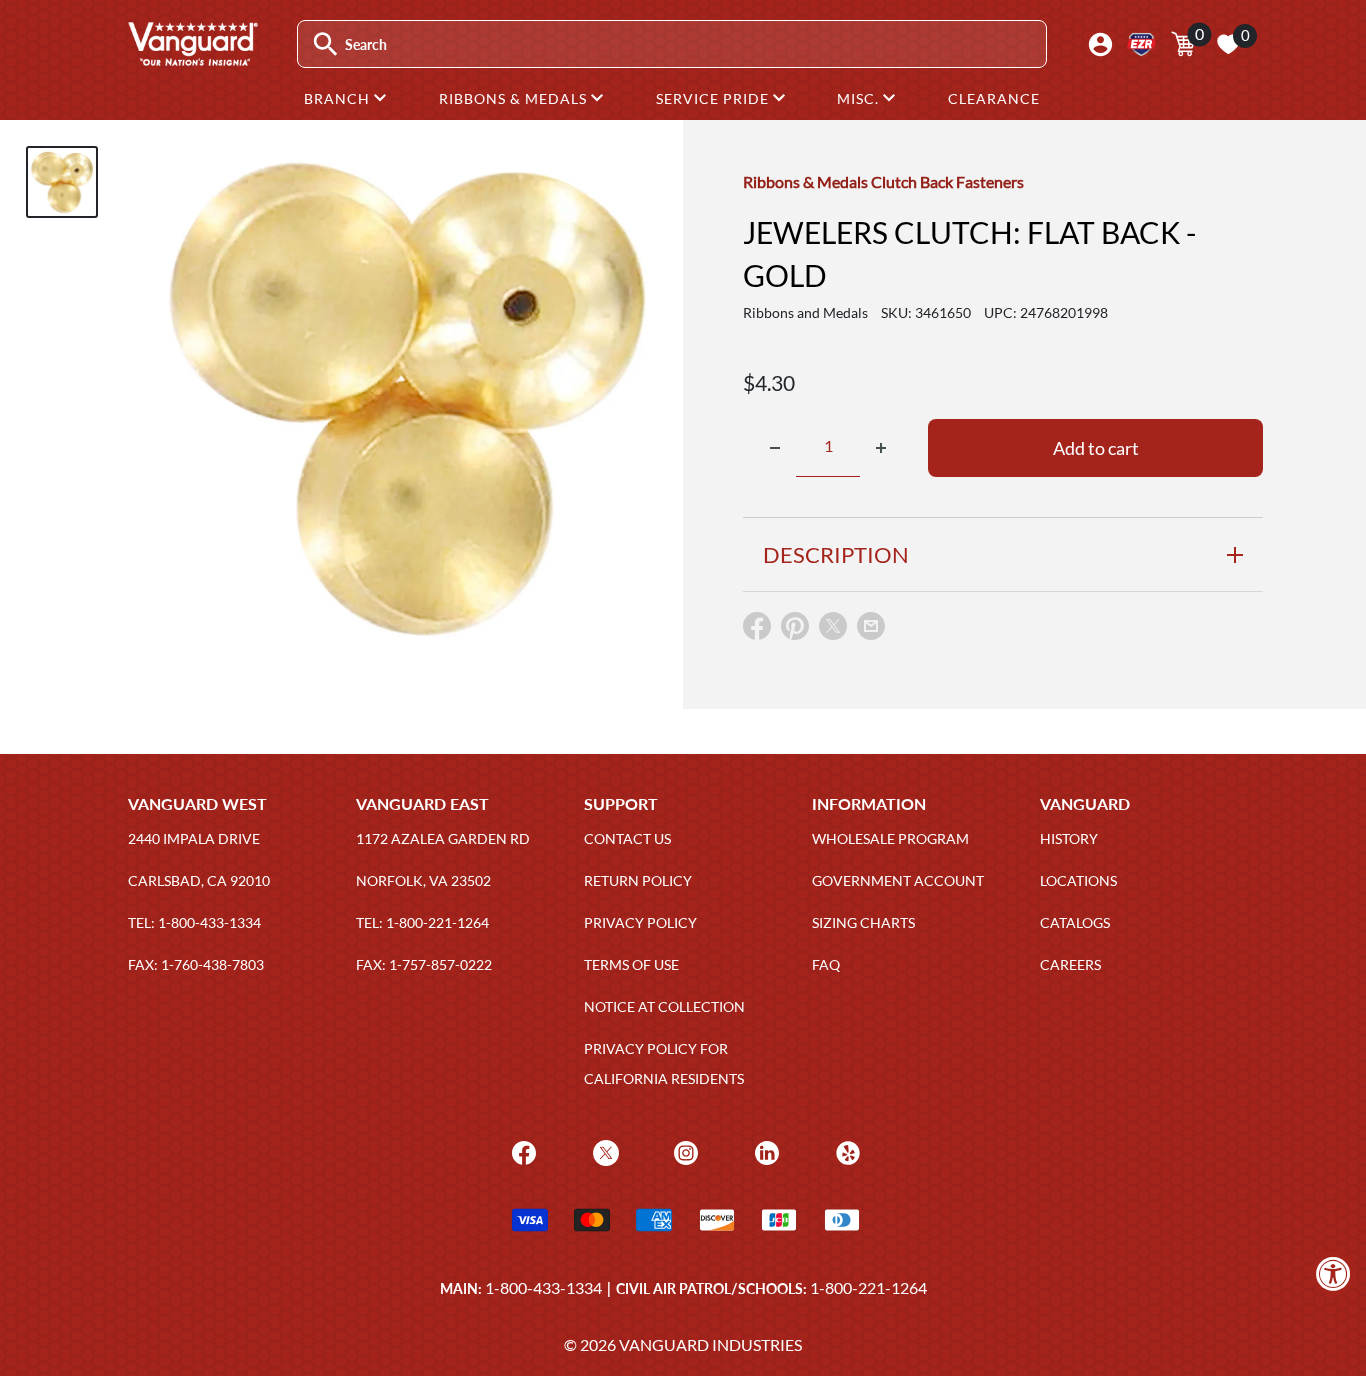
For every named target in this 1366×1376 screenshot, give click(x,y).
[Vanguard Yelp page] (845, 1150)
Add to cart (1096, 448)
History (1069, 838)
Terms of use (631, 964)
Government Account (898, 880)
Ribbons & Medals (515, 98)
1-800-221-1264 (868, 1287)
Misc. (860, 98)
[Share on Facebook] (757, 630)
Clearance (994, 98)
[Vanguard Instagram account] (683, 1150)
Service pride (714, 98)
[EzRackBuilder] (1141, 44)
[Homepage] (192, 59)
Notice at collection (664, 1006)
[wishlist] (1228, 44)
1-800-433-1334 (543, 1287)
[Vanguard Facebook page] (521, 1150)
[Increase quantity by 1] (881, 448)
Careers (1070, 964)
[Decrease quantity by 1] (775, 448)
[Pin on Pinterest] (795, 630)
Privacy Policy (640, 922)
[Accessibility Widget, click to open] (1333, 1273)
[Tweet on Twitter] (833, 630)
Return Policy (638, 880)
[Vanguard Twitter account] (603, 1150)
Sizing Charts (863, 922)
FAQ (826, 964)
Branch (339, 98)
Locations (1078, 880)
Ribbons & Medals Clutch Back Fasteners (883, 181)
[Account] (1100, 44)
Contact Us (627, 838)
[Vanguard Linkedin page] (764, 1150)
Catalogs (1075, 922)
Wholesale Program (890, 838)
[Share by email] (871, 627)
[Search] (325, 44)
